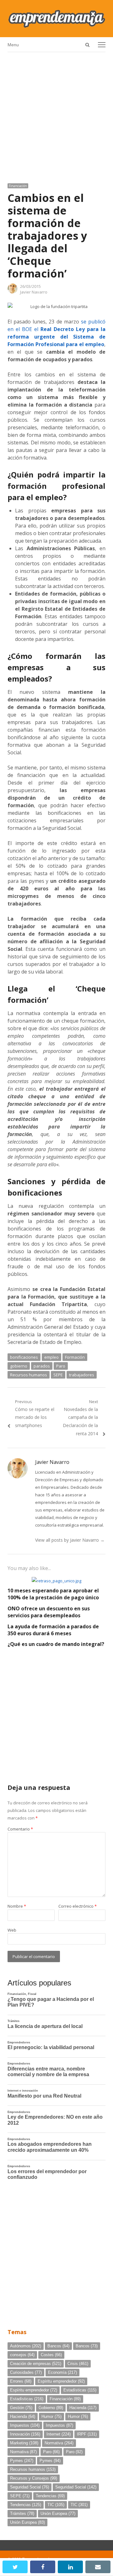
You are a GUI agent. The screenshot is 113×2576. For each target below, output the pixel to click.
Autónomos (26, 2346)
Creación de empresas (36, 2364)
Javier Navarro (34, 292)
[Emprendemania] (56, 19)
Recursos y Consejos (34, 2478)
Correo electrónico (78, 1906)
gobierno (19, 1366)
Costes (51, 2355)
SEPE (58, 1375)
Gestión (21, 2408)
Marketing (24, 2443)
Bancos (58, 2346)
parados (42, 1366)
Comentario (20, 1829)
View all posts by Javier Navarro (70, 1540)
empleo (51, 1357)
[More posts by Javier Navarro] (13, 292)
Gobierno (51, 2408)
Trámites (22, 2513)
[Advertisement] (56, 115)
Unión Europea (58, 2513)
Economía (62, 2372)
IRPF (87, 2434)
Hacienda (83, 2408)
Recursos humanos (29, 1375)
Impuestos (25, 2425)
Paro (61, 1366)
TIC (56, 2505)
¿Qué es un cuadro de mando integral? (56, 1644)
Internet (59, 2434)
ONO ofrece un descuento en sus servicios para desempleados (49, 1612)
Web (12, 1930)
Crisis (78, 2364)
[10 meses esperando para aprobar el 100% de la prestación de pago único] (56, 1581)
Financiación (18, 186)
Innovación (25, 2434)
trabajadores (82, 1375)
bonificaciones (24, 1357)
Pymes (22, 2461)
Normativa (59, 2443)
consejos (22, 2355)
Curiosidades (26, 2372)
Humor (51, 2416)
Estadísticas (80, 2390)
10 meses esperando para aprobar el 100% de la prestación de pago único (53, 1594)
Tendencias (50, 2496)
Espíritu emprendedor (61, 2381)
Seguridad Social (30, 2487)
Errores (21, 2381)
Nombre (17, 1906)
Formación (75, 1357)
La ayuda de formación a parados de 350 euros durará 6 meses (53, 1630)
